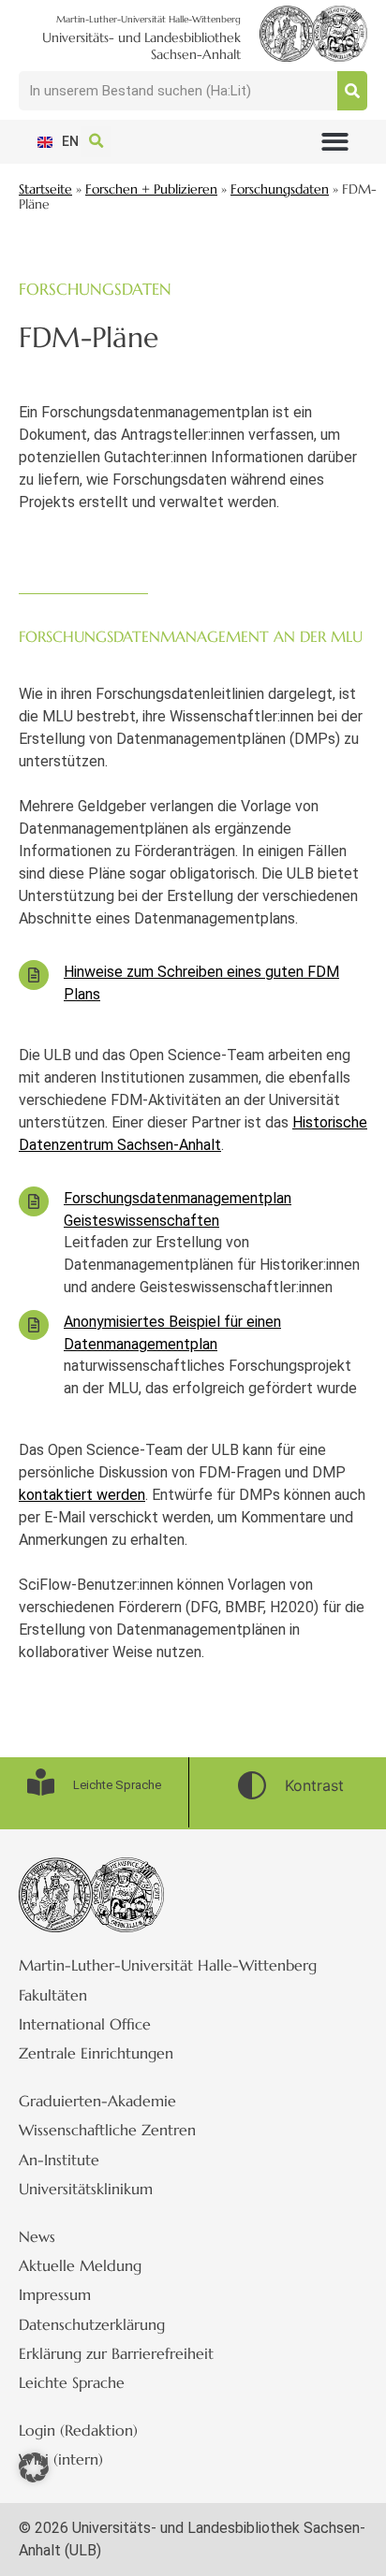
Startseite (45, 189)
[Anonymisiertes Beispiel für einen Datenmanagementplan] (34, 1325)
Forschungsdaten (280, 189)
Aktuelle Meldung (80, 2265)
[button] (335, 142)
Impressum (55, 2294)
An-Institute (59, 2160)
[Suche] (352, 91)
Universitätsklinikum (86, 2189)
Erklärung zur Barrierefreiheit (116, 2353)
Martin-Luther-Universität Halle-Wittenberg (168, 1965)
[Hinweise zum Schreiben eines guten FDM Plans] (34, 975)
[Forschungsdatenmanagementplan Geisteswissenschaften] (34, 1201)
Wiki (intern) (61, 2459)
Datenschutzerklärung (92, 2324)
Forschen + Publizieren (151, 189)
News (37, 2236)
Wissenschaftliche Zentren (107, 2130)
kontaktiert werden (82, 1495)
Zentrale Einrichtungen (96, 2053)
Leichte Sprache (72, 2382)
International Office (85, 2024)
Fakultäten (53, 1995)
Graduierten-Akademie (97, 2101)
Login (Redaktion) (78, 2430)
